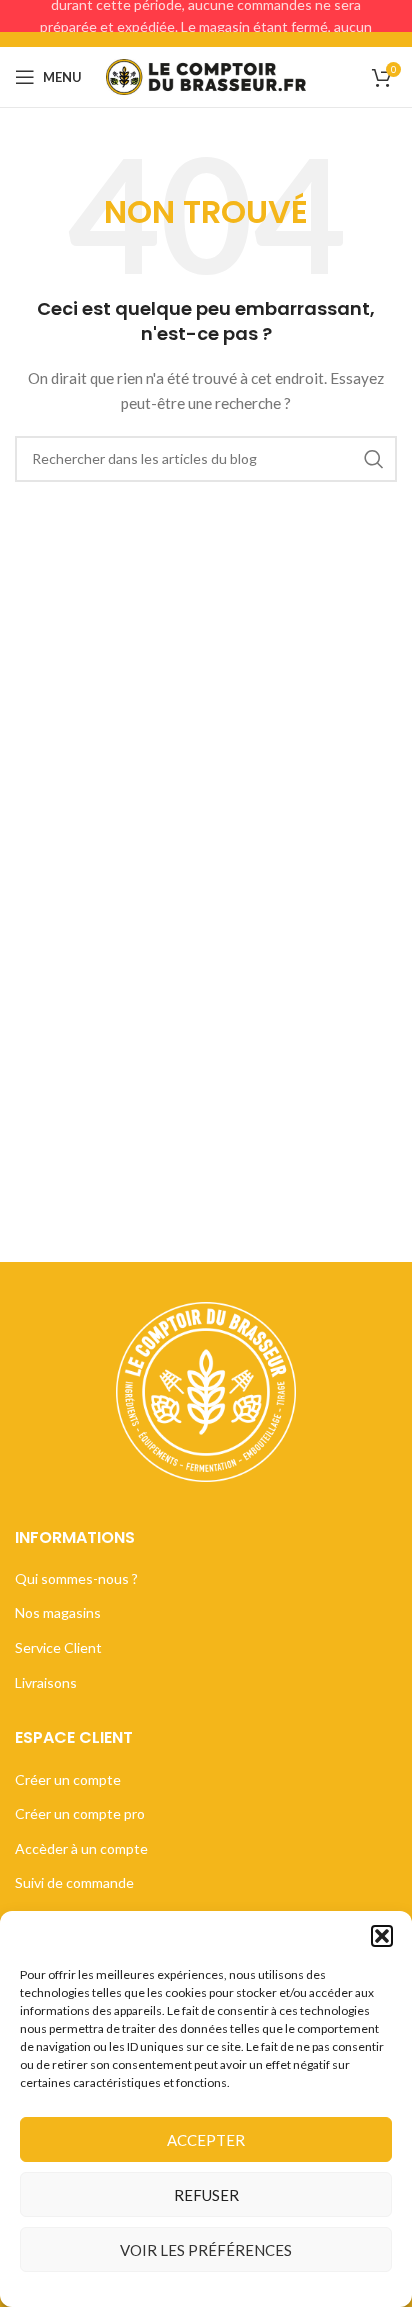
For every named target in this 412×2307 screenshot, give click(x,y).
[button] (382, 1936)
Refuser (206, 2195)
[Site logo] (206, 75)
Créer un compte (68, 1779)
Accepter (206, 2140)
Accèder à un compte (81, 1848)
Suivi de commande (74, 1882)
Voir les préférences (206, 2250)
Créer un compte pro (80, 1813)
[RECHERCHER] (374, 459)
